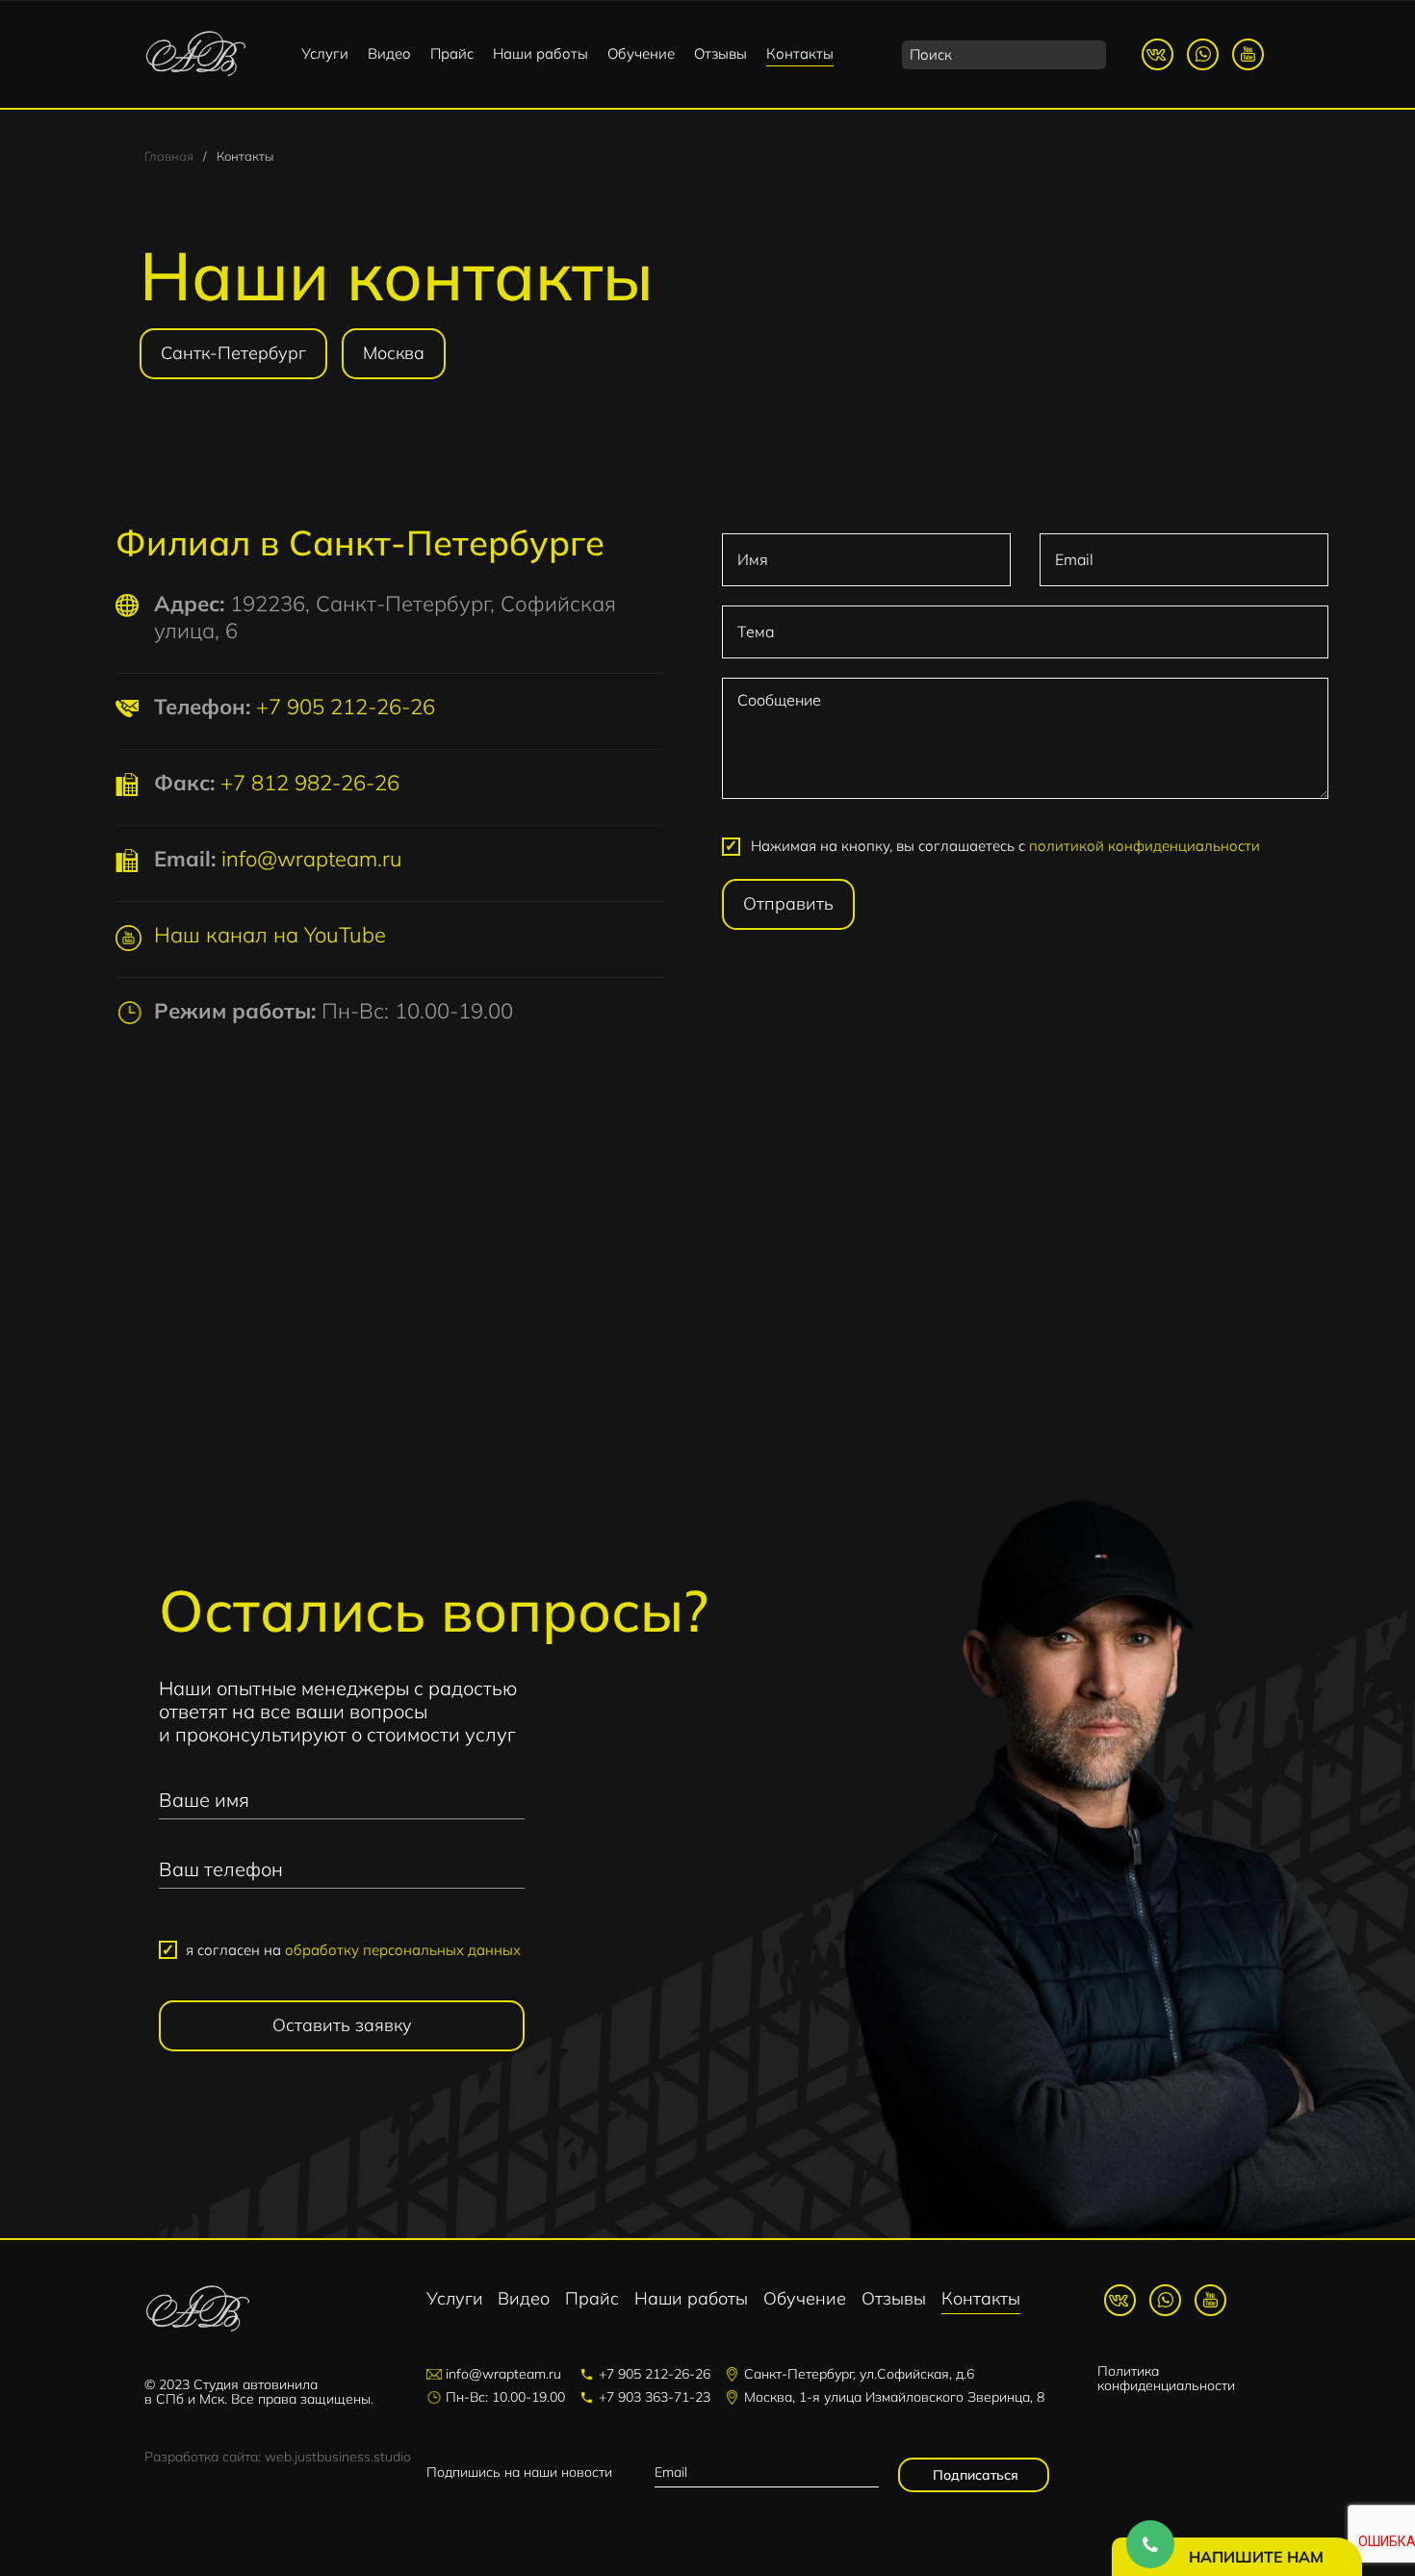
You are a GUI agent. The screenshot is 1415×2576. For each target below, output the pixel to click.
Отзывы (720, 53)
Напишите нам (1256, 2557)
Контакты (800, 53)
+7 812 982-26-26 (310, 783)
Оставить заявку (342, 2025)
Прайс (452, 53)
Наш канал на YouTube (270, 935)
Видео (389, 53)
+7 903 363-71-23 (655, 2397)
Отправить (788, 903)
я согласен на (353, 1950)
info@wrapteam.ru (312, 859)
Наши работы (540, 53)
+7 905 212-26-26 (346, 707)
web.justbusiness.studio (338, 2457)
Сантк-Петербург (233, 353)
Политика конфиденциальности (1166, 2378)
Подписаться (974, 2475)
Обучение (641, 53)
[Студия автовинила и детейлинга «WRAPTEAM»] (196, 54)
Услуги (325, 53)
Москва (394, 353)
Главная (169, 156)
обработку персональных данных (403, 1950)
